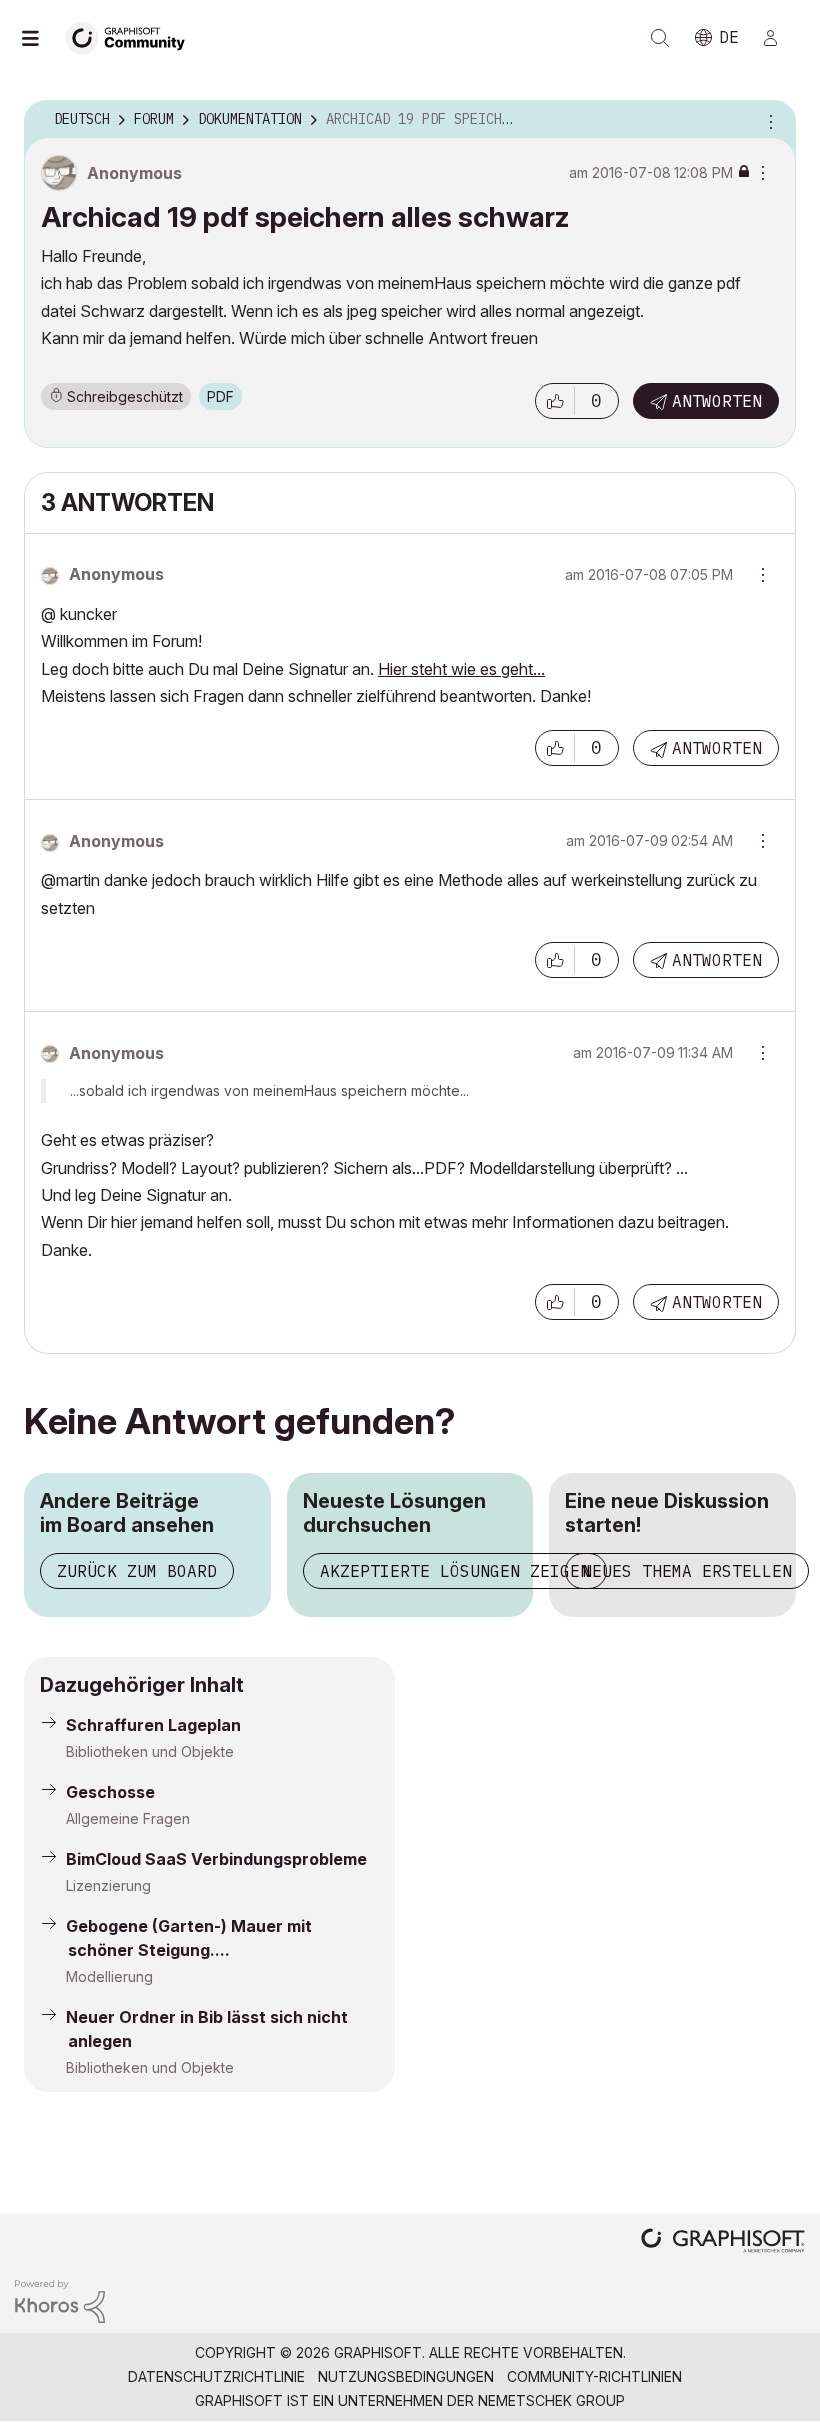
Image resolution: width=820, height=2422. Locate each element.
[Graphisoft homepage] (723, 2242)
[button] (555, 401)
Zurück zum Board (137, 1571)
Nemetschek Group (551, 2400)
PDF (220, 396)
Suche (660, 38)
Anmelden (779, 38)
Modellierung (109, 1976)
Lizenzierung (108, 1885)
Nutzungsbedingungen (406, 2376)
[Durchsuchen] (40, 38)
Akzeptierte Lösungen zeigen (455, 1571)
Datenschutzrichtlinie (216, 2376)
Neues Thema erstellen (687, 1571)
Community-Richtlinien (594, 2376)
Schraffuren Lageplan (153, 1725)
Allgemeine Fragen (128, 1818)
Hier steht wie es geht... (461, 669)
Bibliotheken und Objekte (150, 1751)
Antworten (717, 401)
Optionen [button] (768, 120)
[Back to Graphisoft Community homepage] (132, 36)
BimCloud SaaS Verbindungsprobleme (216, 1859)
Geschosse (110, 1792)
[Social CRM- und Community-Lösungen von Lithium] (60, 2299)
